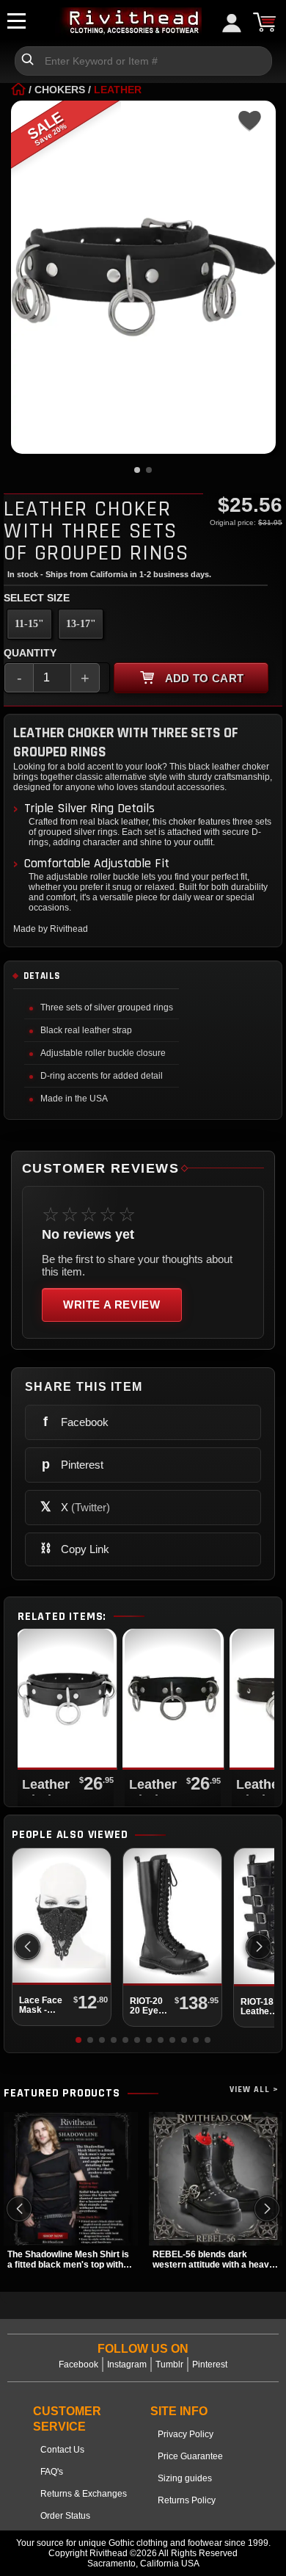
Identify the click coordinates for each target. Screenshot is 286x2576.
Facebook (78, 2365)
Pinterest (210, 2365)
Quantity (30, 653)
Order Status (65, 2516)
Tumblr (169, 2365)
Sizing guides (185, 2478)
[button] (259, 1947)
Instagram (127, 2365)
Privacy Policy (186, 2434)
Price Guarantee (190, 2456)
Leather (118, 90)
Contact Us (62, 2450)
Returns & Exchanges (84, 2494)
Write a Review (112, 1305)
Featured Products (62, 2094)
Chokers (60, 90)
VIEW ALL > (254, 2090)
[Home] (18, 90)
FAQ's (52, 2472)
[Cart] (264, 22)
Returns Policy (187, 2500)
